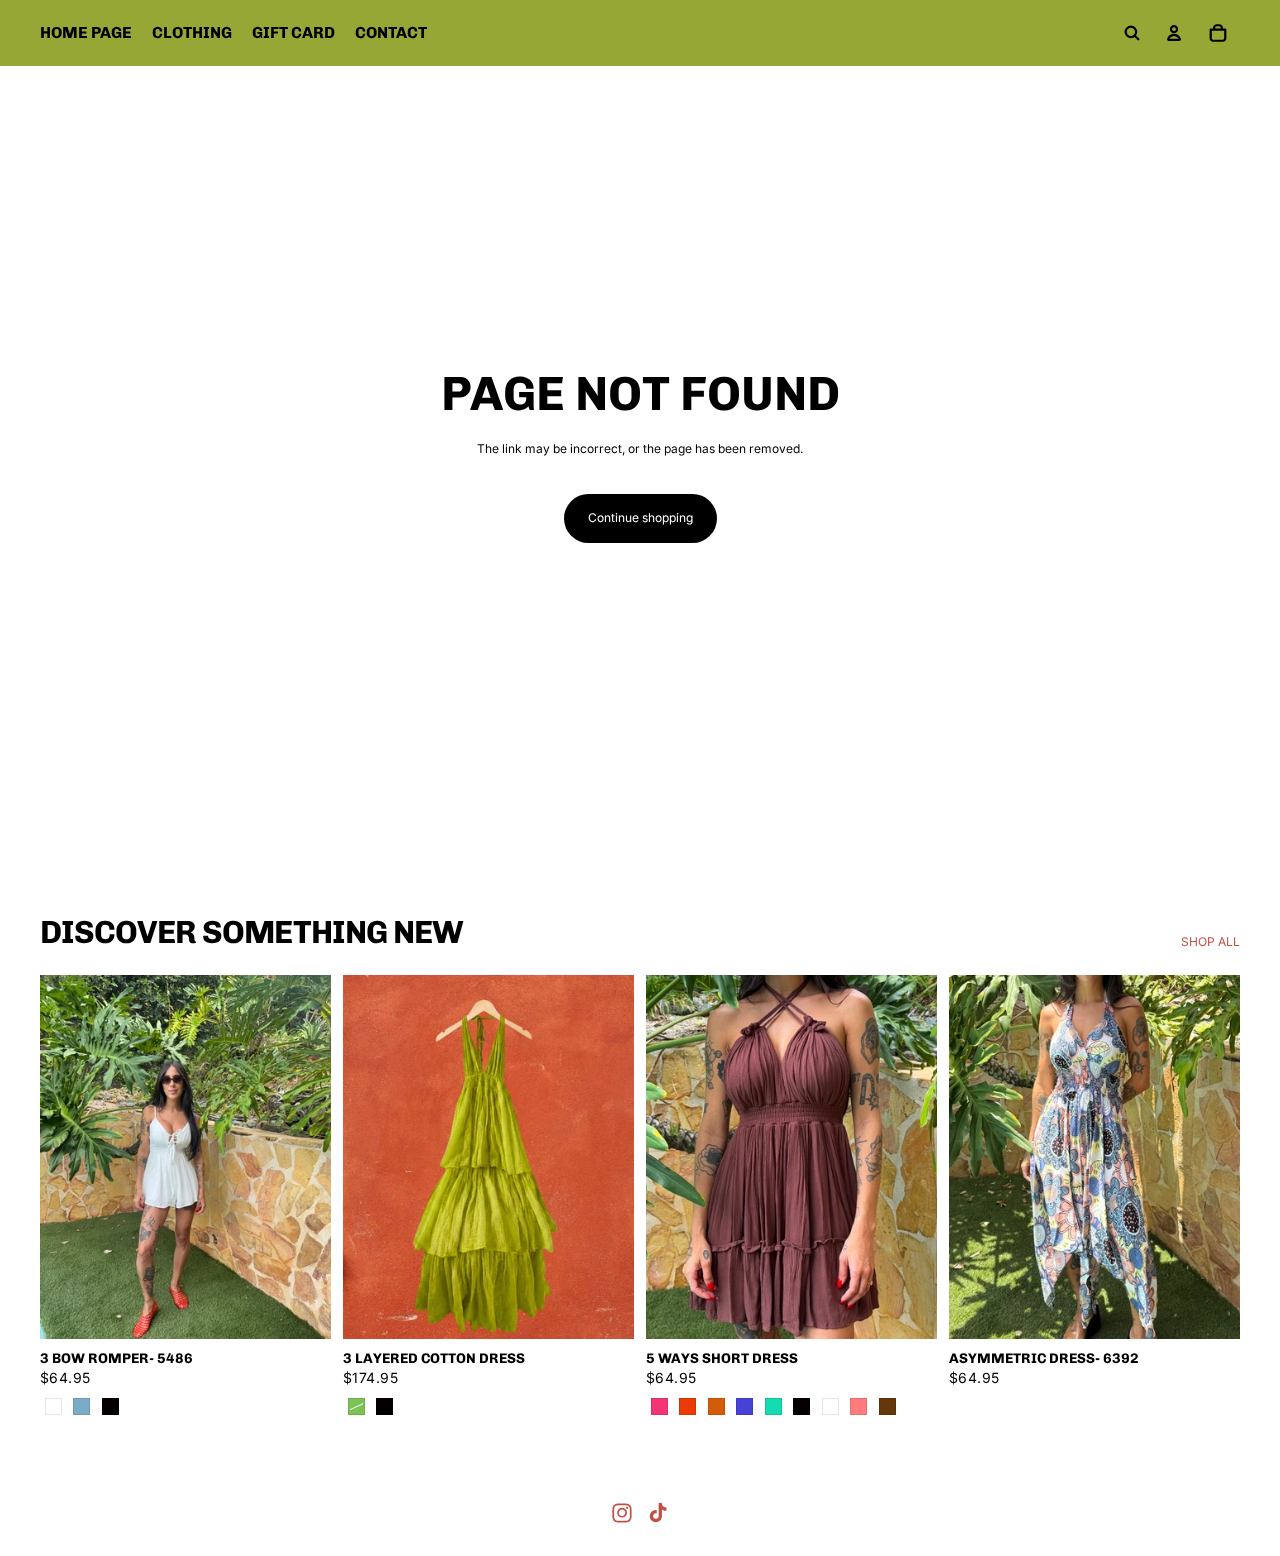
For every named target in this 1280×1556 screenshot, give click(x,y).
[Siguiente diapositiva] (301, 1157)
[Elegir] (300, 1308)
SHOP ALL (1210, 941)
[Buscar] (1132, 33)
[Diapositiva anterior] (70, 1157)
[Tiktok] (658, 1513)
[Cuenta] (1174, 33)
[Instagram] (622, 1513)
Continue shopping (640, 517)
